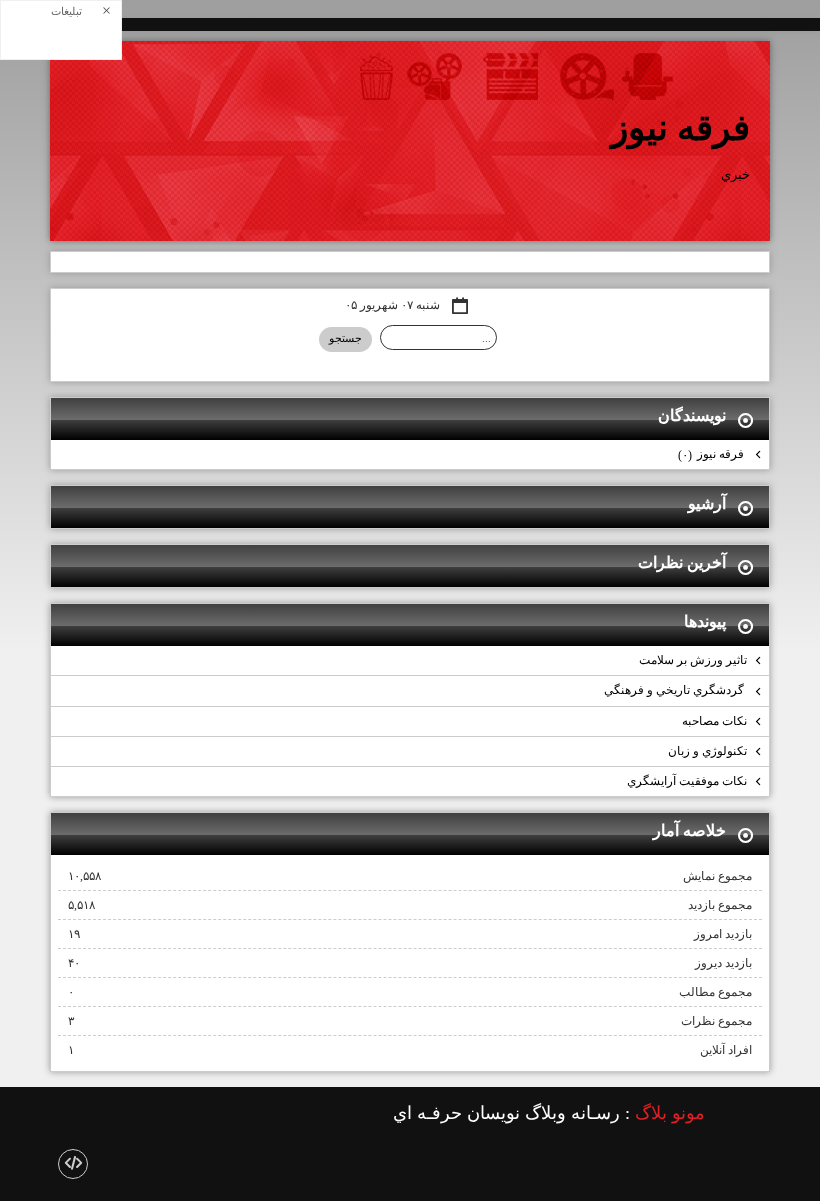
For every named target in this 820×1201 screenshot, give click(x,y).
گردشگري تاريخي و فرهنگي (675, 690)
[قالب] (73, 1164)
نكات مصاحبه (714, 721)
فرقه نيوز (680, 128)
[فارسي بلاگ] (740, 1114)
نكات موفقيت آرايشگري (687, 781)
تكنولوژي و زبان (707, 751)
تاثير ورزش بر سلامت (693, 660)
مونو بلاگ (670, 1113)
